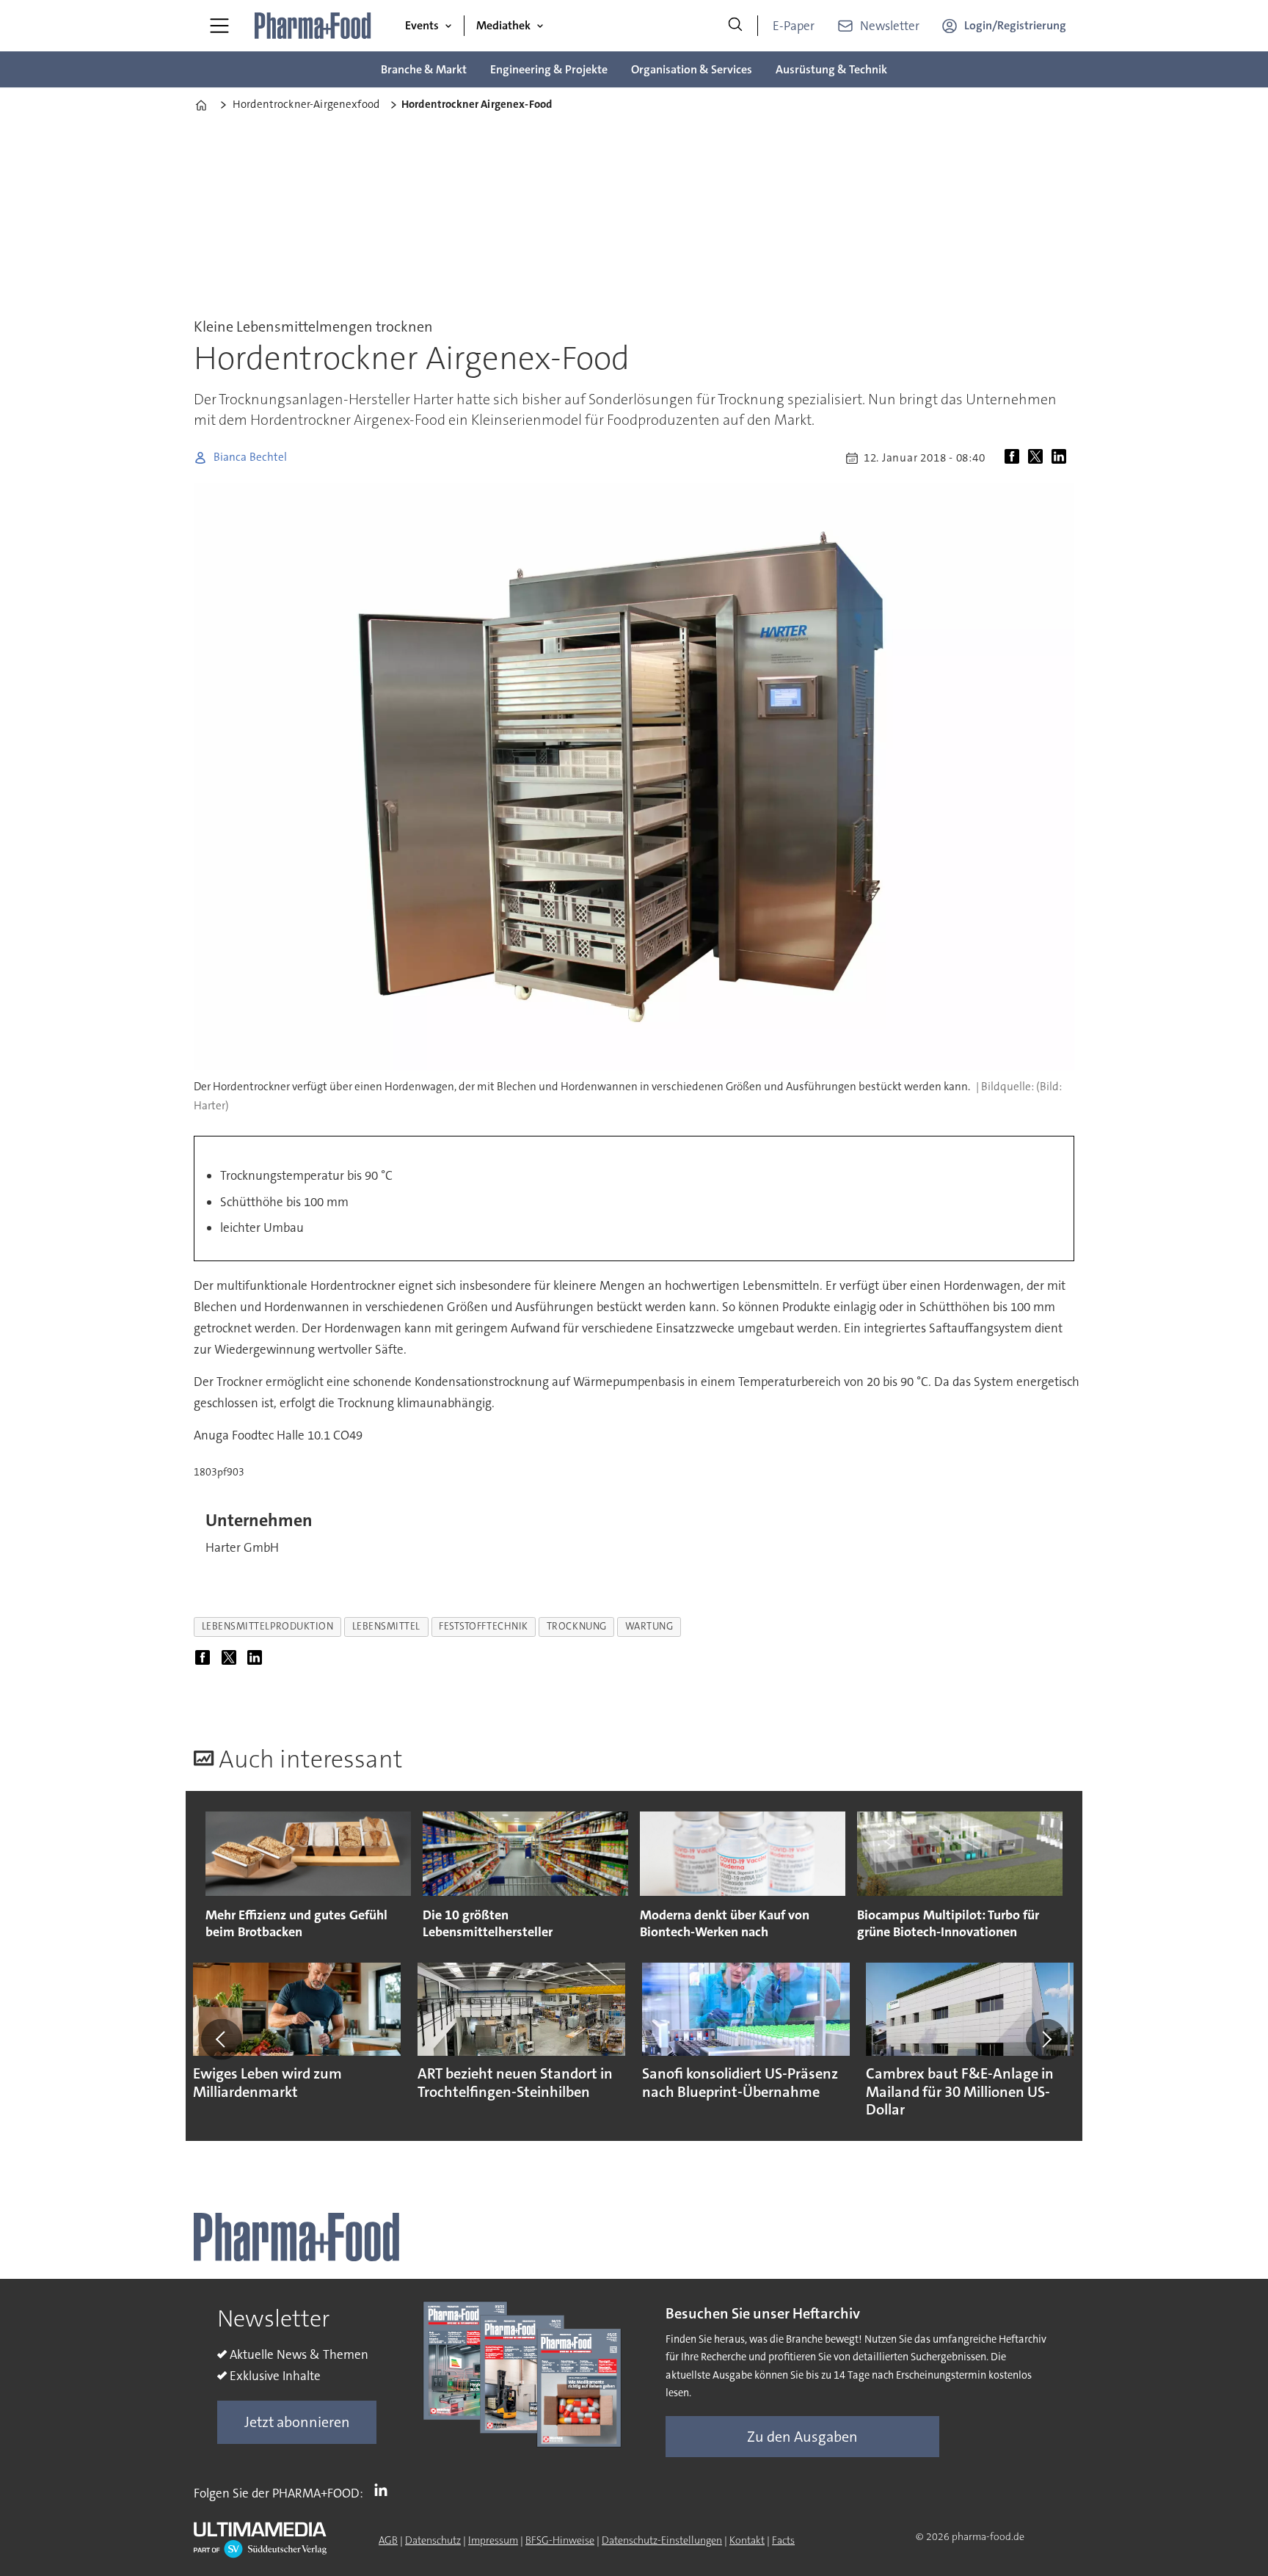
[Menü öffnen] (219, 26)
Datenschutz (433, 2540)
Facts (783, 2540)
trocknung (577, 1626)
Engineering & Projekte (549, 69)
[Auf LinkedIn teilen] (1062, 458)
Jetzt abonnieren (297, 2422)
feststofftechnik (484, 1626)
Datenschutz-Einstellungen (662, 2540)
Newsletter (890, 26)
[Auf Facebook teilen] (1015, 458)
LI (385, 2490)
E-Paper (794, 26)
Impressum (493, 2540)
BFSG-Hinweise (560, 2540)
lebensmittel (387, 1626)
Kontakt (747, 2540)
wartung (649, 1626)
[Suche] (735, 26)
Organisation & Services (692, 69)
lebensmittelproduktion (268, 1626)
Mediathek (503, 25)
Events (422, 25)
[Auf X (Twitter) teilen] (1038, 458)
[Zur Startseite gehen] (313, 26)
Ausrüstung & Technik (831, 69)
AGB (388, 2540)
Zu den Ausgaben (802, 2437)
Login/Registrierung (1015, 25)
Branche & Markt (424, 69)
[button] (222, 2039)
